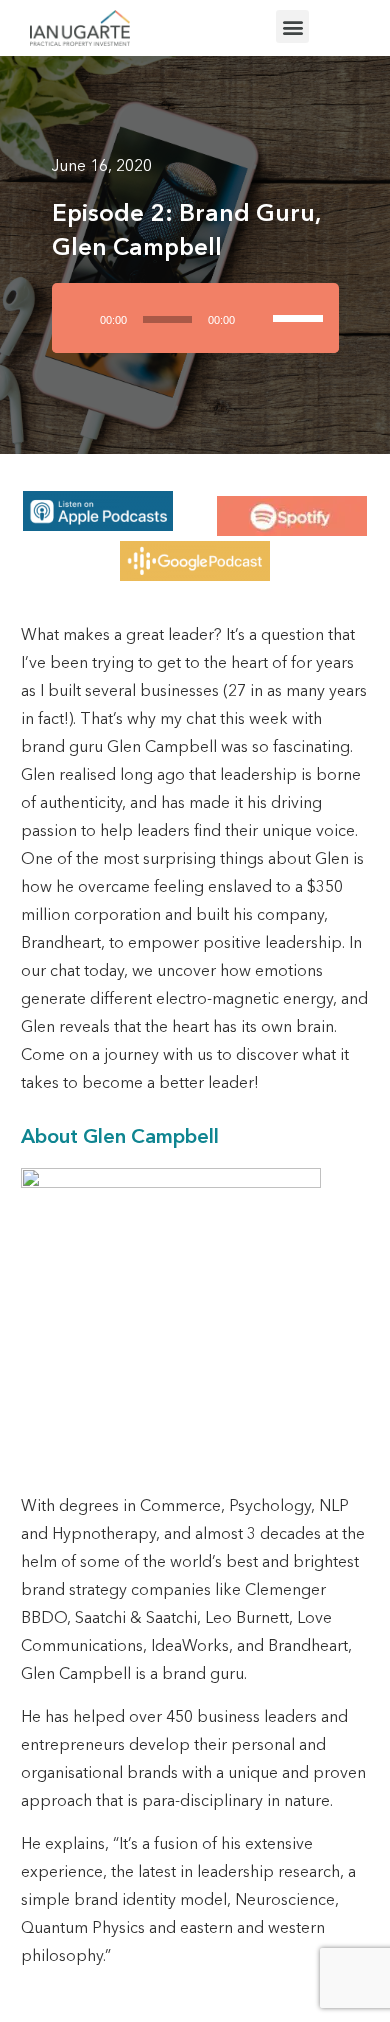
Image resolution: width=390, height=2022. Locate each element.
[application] (195, 325)
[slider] (301, 301)
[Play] (80, 318)
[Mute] (259, 318)
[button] (292, 26)
